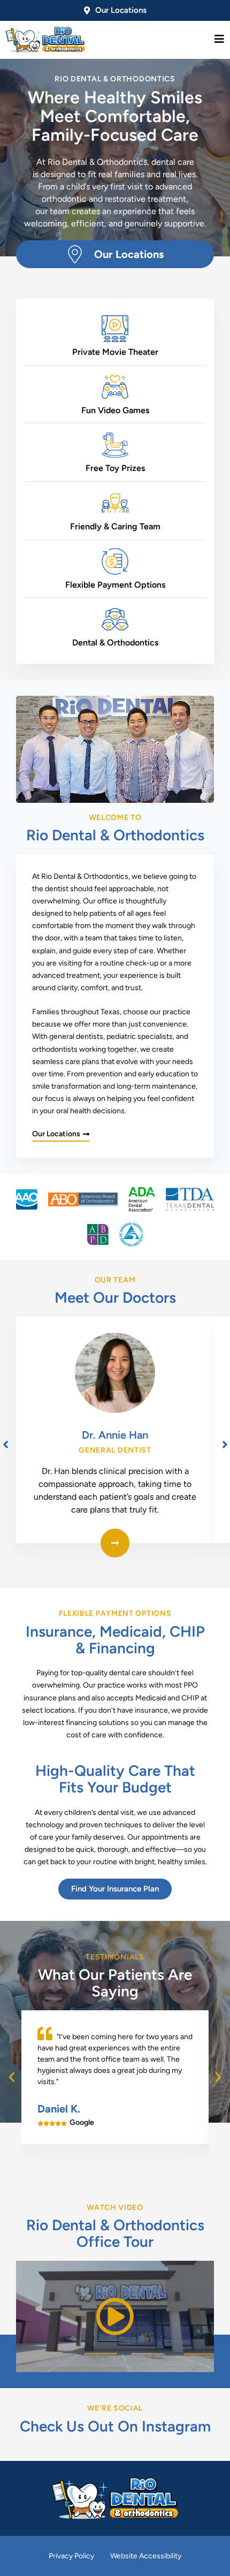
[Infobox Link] (115, 254)
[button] (12, 2077)
